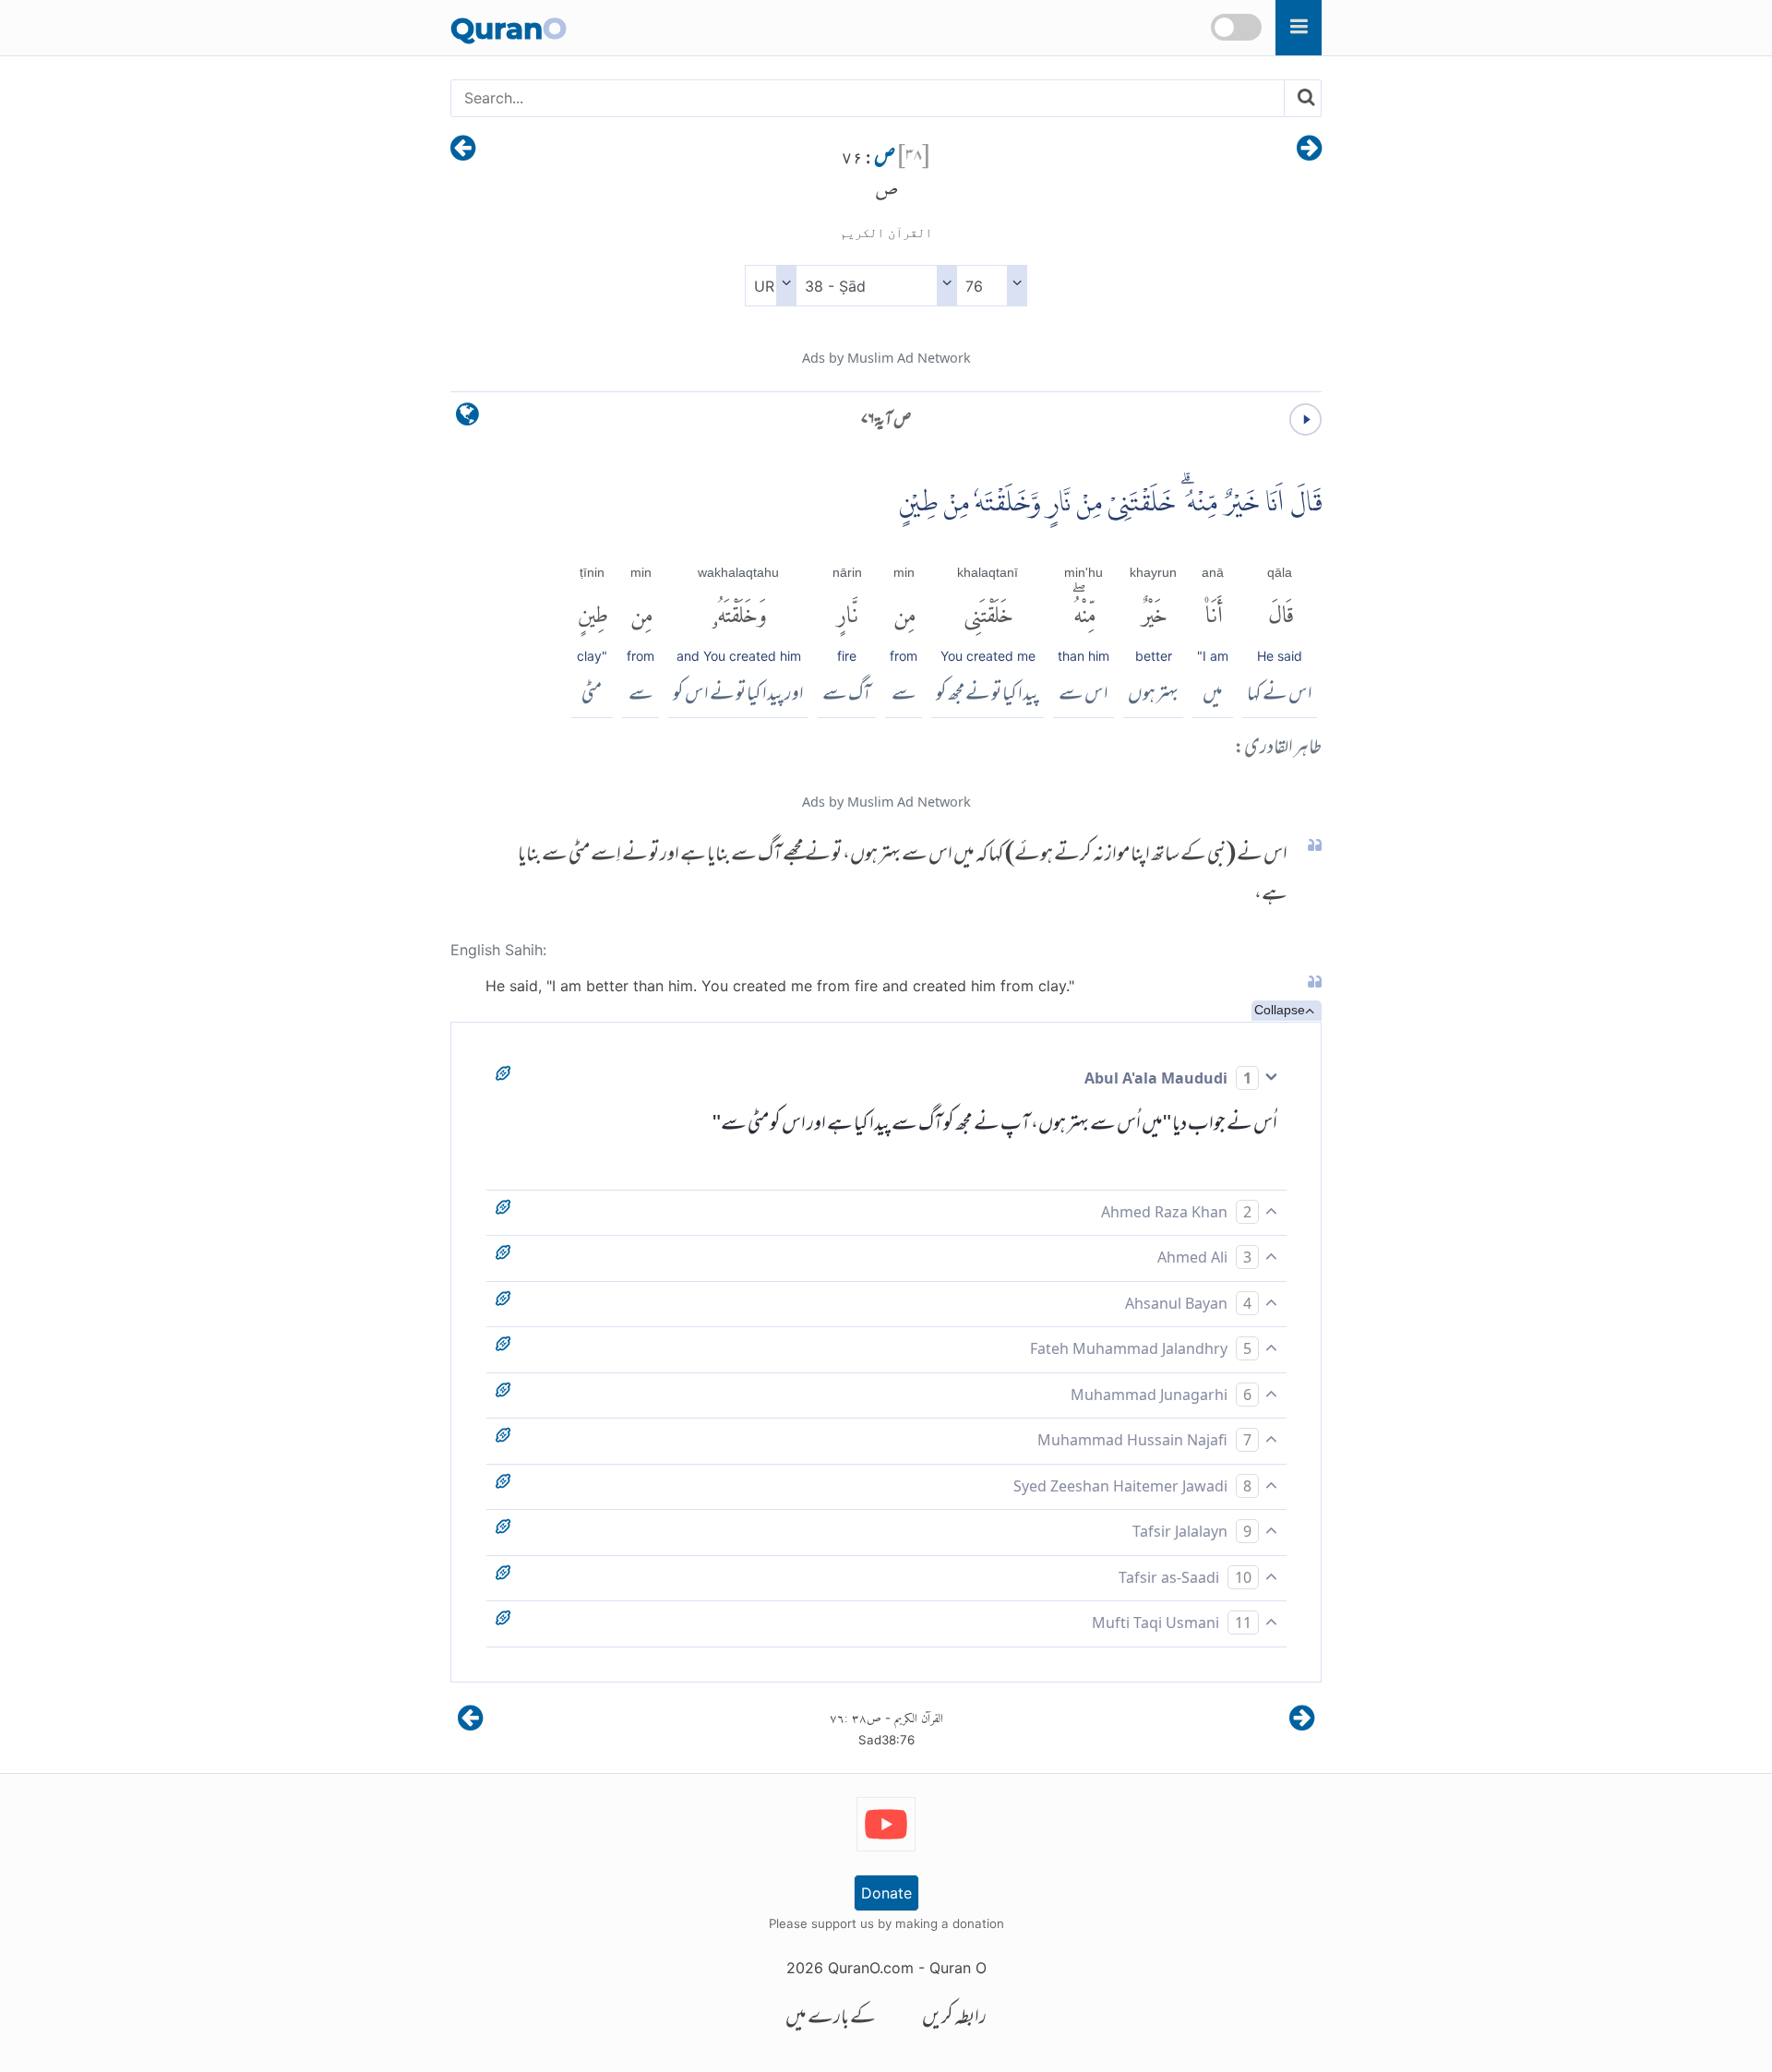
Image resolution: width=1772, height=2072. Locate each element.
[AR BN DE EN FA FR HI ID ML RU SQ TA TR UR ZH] (770, 286)
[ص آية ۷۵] (1309, 150)
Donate (886, 1893)
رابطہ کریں (954, 2019)
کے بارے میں (831, 2019)
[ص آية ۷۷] (463, 150)
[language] (467, 419)
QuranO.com (871, 1968)
